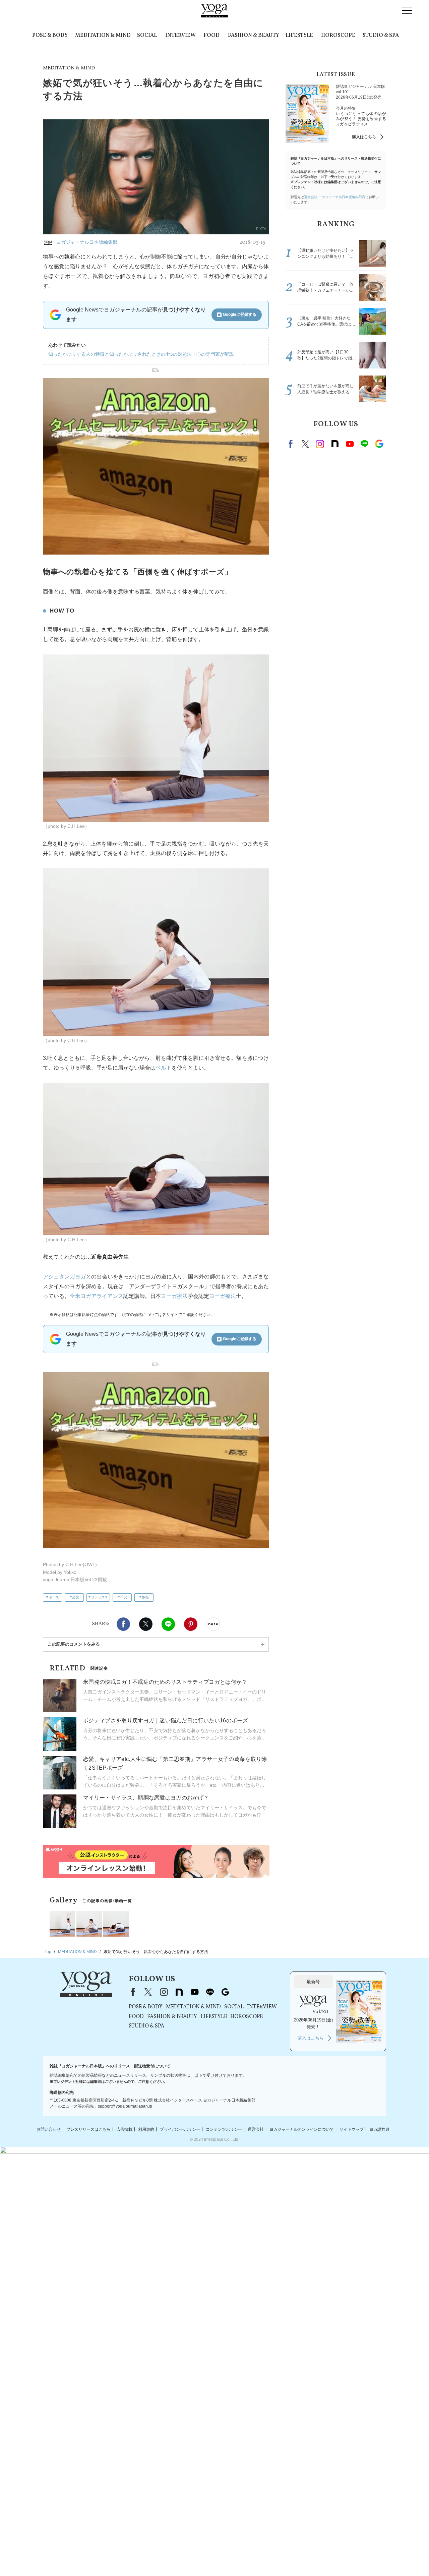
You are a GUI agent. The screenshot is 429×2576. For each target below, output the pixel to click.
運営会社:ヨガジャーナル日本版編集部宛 (335, 197)
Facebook (123, 1624)
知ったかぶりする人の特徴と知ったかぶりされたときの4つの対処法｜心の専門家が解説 (141, 354)
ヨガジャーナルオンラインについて (302, 2129)
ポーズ (54, 1597)
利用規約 (146, 2129)
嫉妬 (145, 1597)
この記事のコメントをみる (74, 1644)
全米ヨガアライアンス (97, 1296)
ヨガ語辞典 (379, 2129)
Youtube (350, 444)
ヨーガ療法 (174, 1296)
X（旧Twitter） (148, 1992)
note (335, 444)
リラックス (100, 1597)
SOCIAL (147, 36)
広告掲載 (124, 2129)
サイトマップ (352, 2129)
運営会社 (256, 2129)
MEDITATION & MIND (103, 36)
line (364, 444)
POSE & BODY (50, 36)
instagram (320, 444)
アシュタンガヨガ (64, 1277)
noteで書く (213, 1624)
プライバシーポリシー (180, 2129)
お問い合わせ (49, 2129)
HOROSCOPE (338, 36)
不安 (124, 1597)
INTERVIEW (180, 36)
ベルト (164, 1068)
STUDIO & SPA (381, 36)
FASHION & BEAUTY (254, 36)
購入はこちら (364, 137)
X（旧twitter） (146, 1624)
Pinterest (191, 1624)
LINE (168, 1624)
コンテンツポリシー (224, 2129)
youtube (194, 1992)
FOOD (211, 36)
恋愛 (76, 1597)
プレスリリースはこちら (88, 2129)
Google (379, 444)
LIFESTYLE (299, 36)
